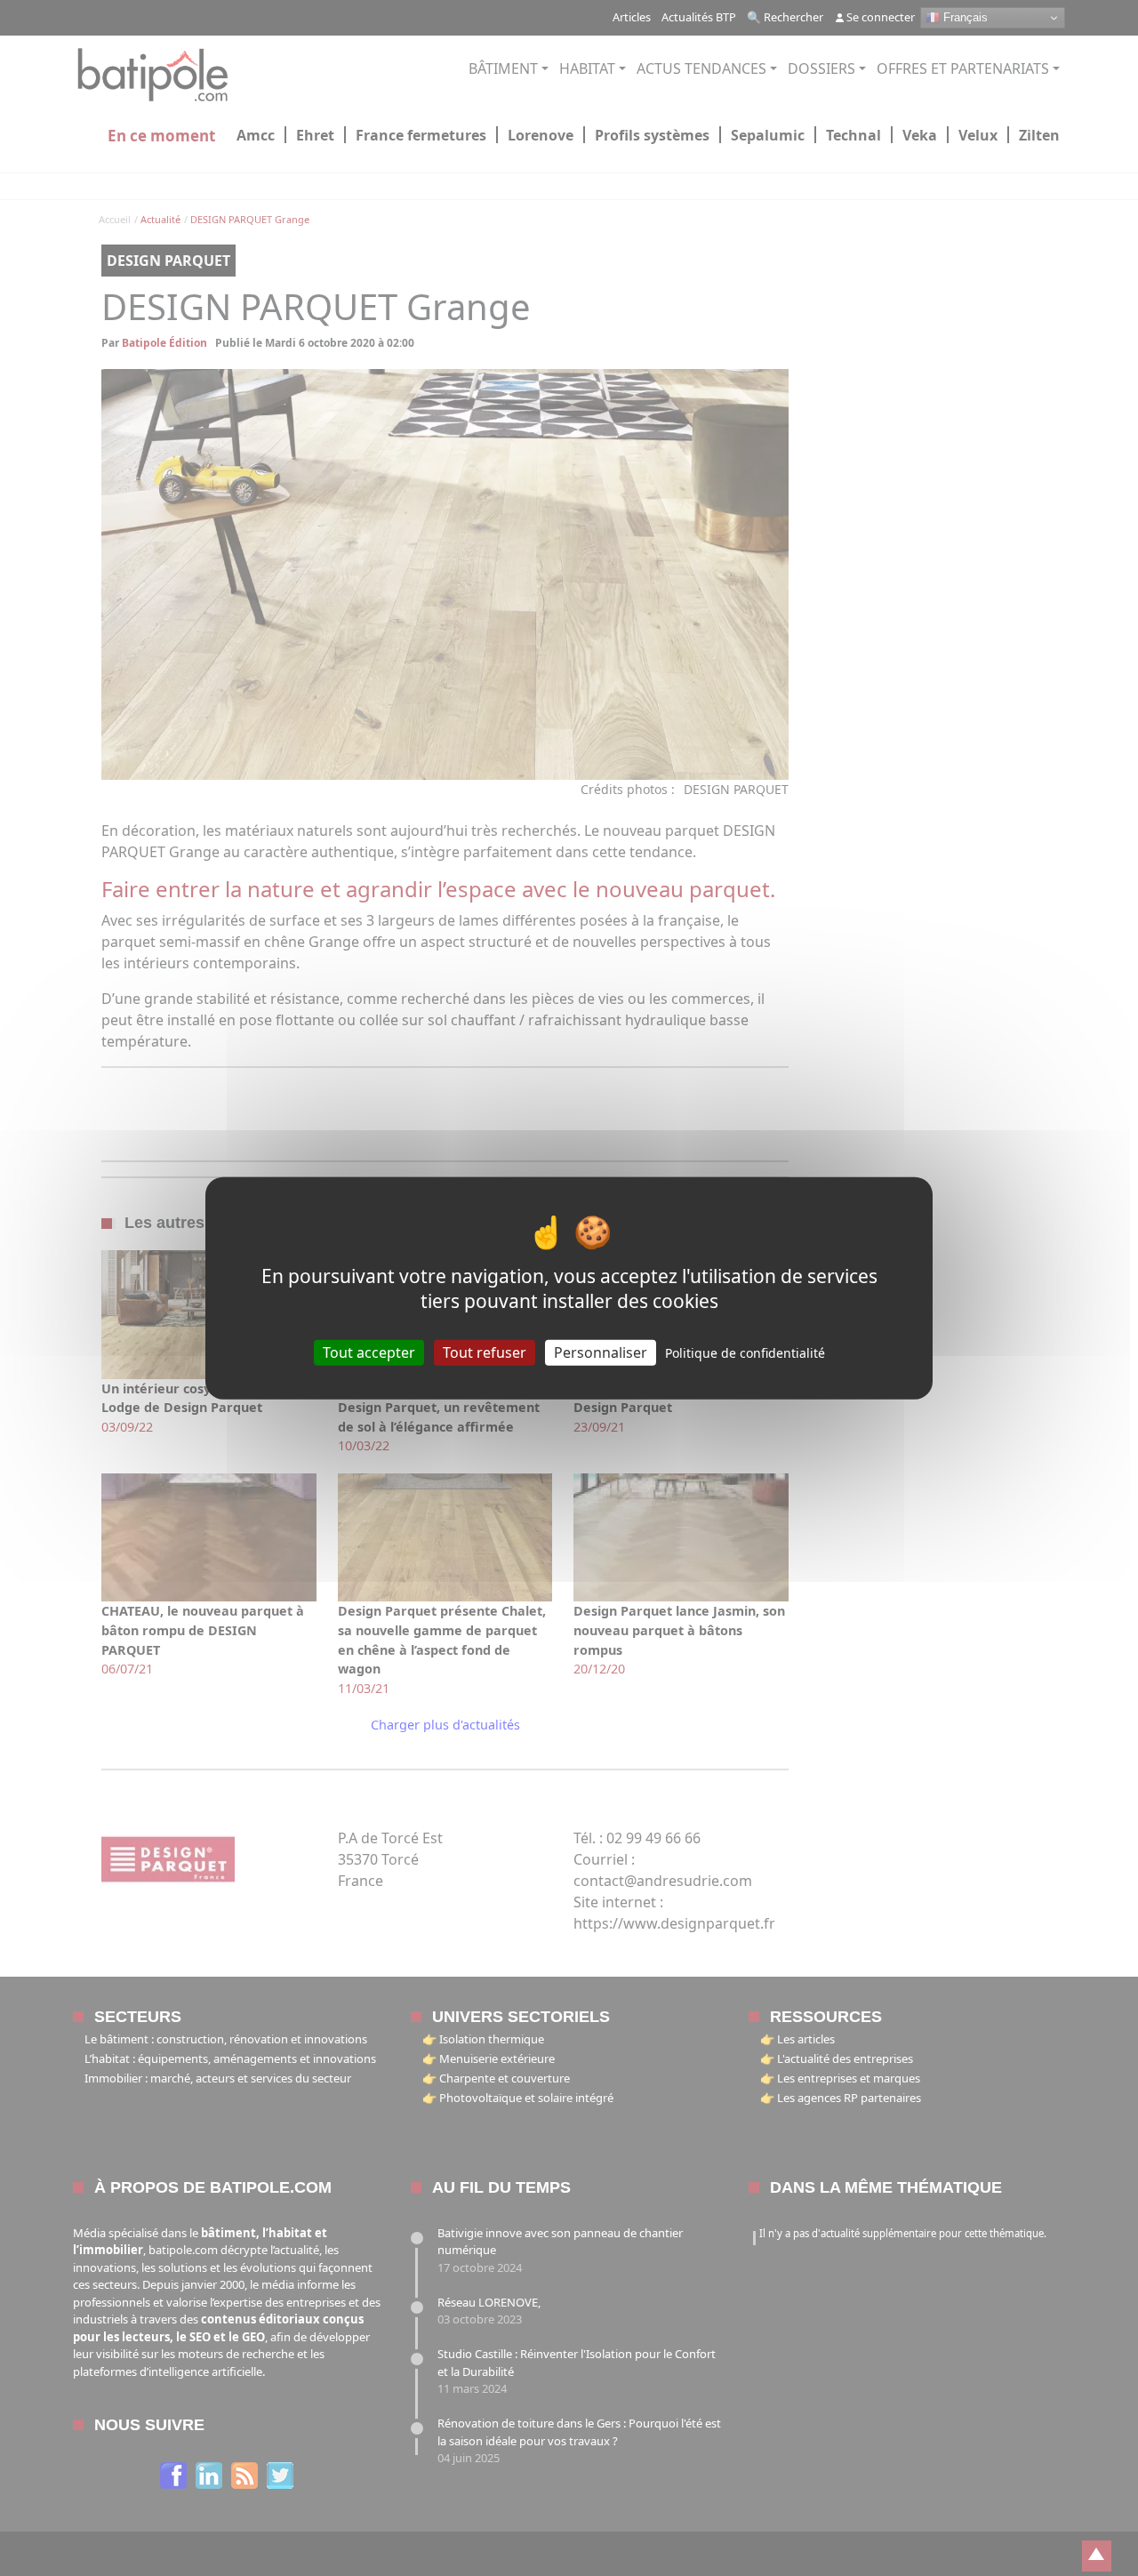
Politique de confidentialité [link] (745, 1353)
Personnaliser (601, 1352)
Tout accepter (369, 1352)
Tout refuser (485, 1352)
